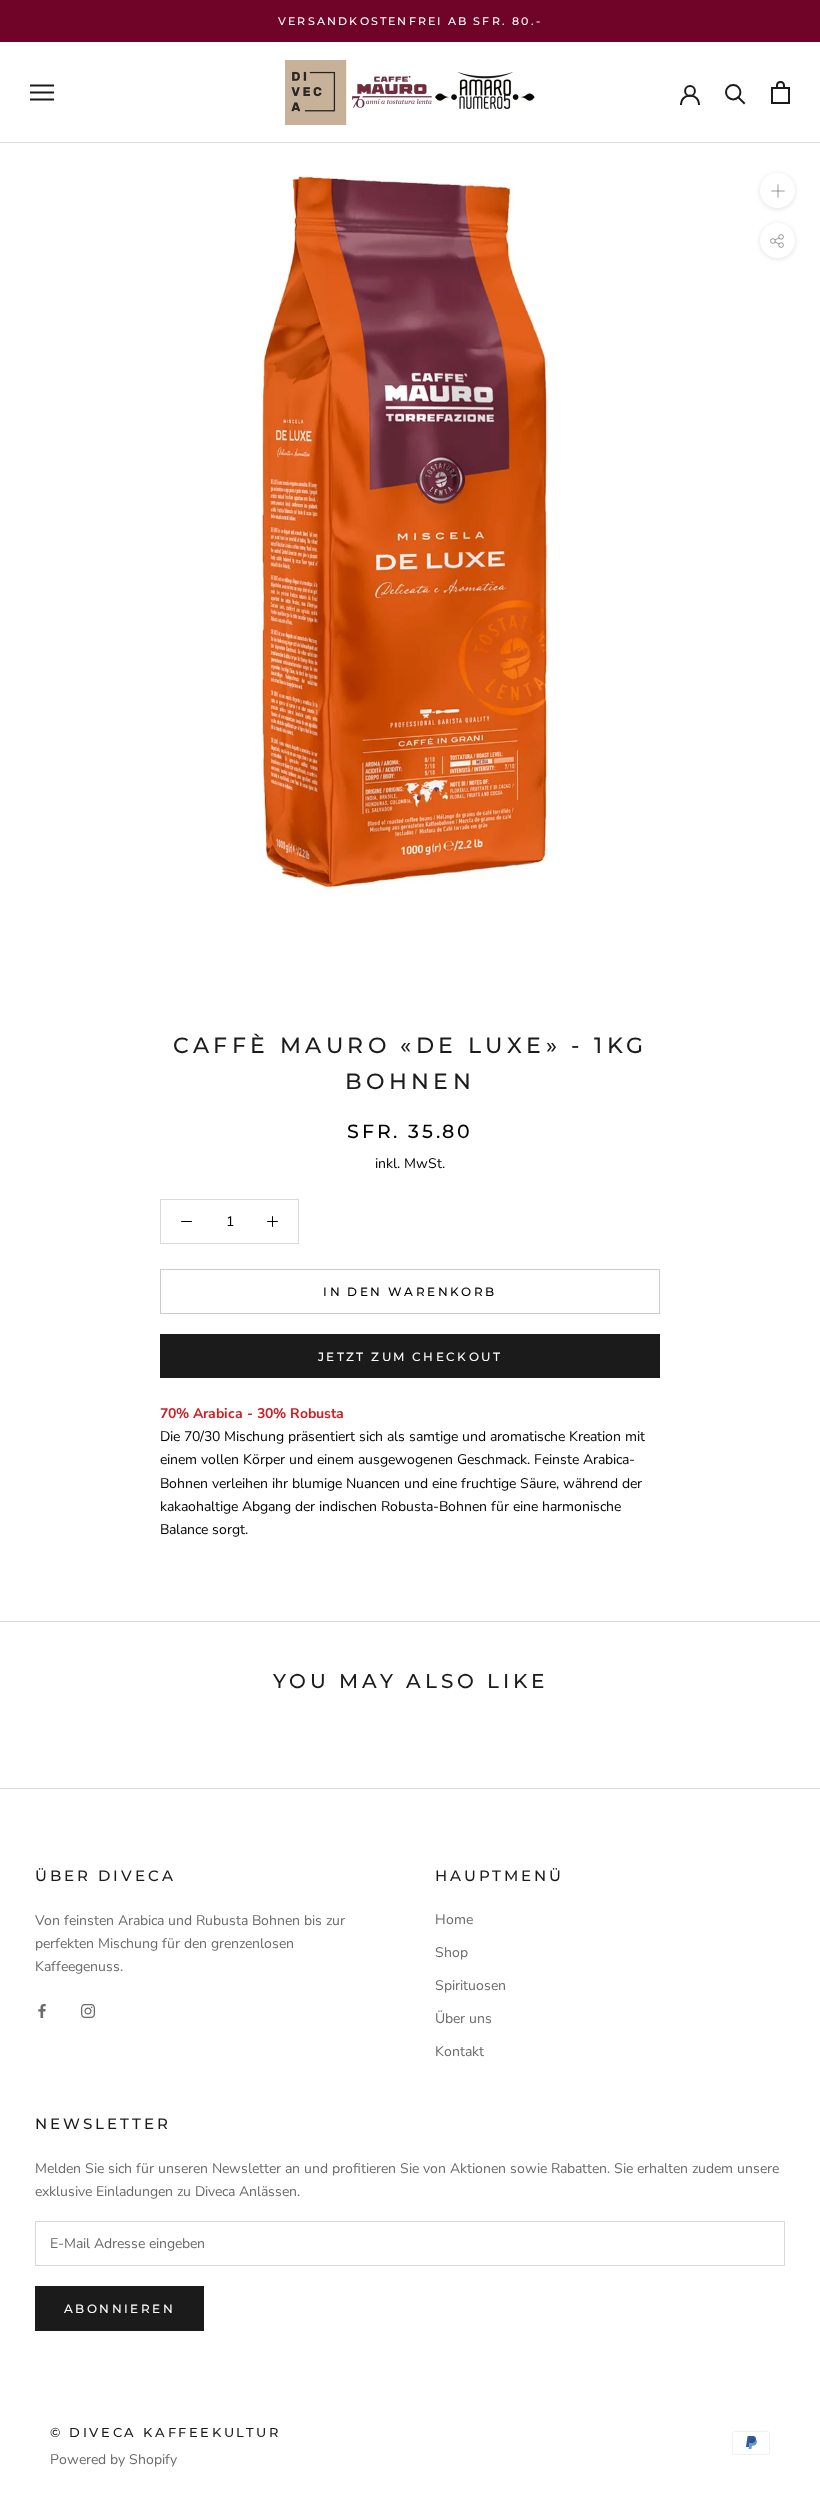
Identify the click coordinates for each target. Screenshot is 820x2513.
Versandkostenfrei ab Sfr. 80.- (410, 21)
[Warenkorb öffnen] (780, 92)
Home (454, 1919)
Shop (451, 1952)
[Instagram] (88, 2009)
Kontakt (459, 2051)
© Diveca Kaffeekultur (165, 2432)
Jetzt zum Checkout (410, 1356)
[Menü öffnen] (42, 92)
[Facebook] (42, 2009)
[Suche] (735, 92)
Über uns (463, 2018)
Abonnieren (119, 2308)
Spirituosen (470, 1985)
